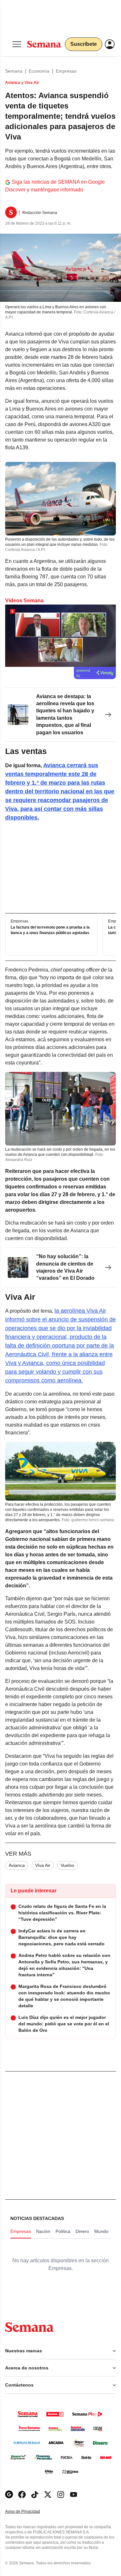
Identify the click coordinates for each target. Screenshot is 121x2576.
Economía (39, 71)
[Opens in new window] (22, 2495)
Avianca (17, 1865)
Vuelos (67, 1865)
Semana (14, 71)
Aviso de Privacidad (29, 2512)
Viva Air (43, 1865)
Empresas (66, 71)
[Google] (9, 2495)
